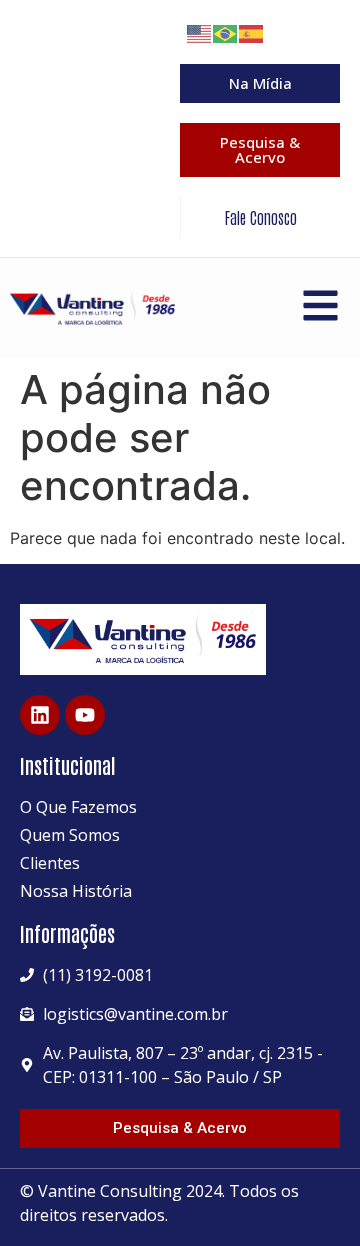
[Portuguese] (226, 32)
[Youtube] (85, 715)
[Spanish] (252, 32)
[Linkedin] (40, 715)
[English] (200, 32)
